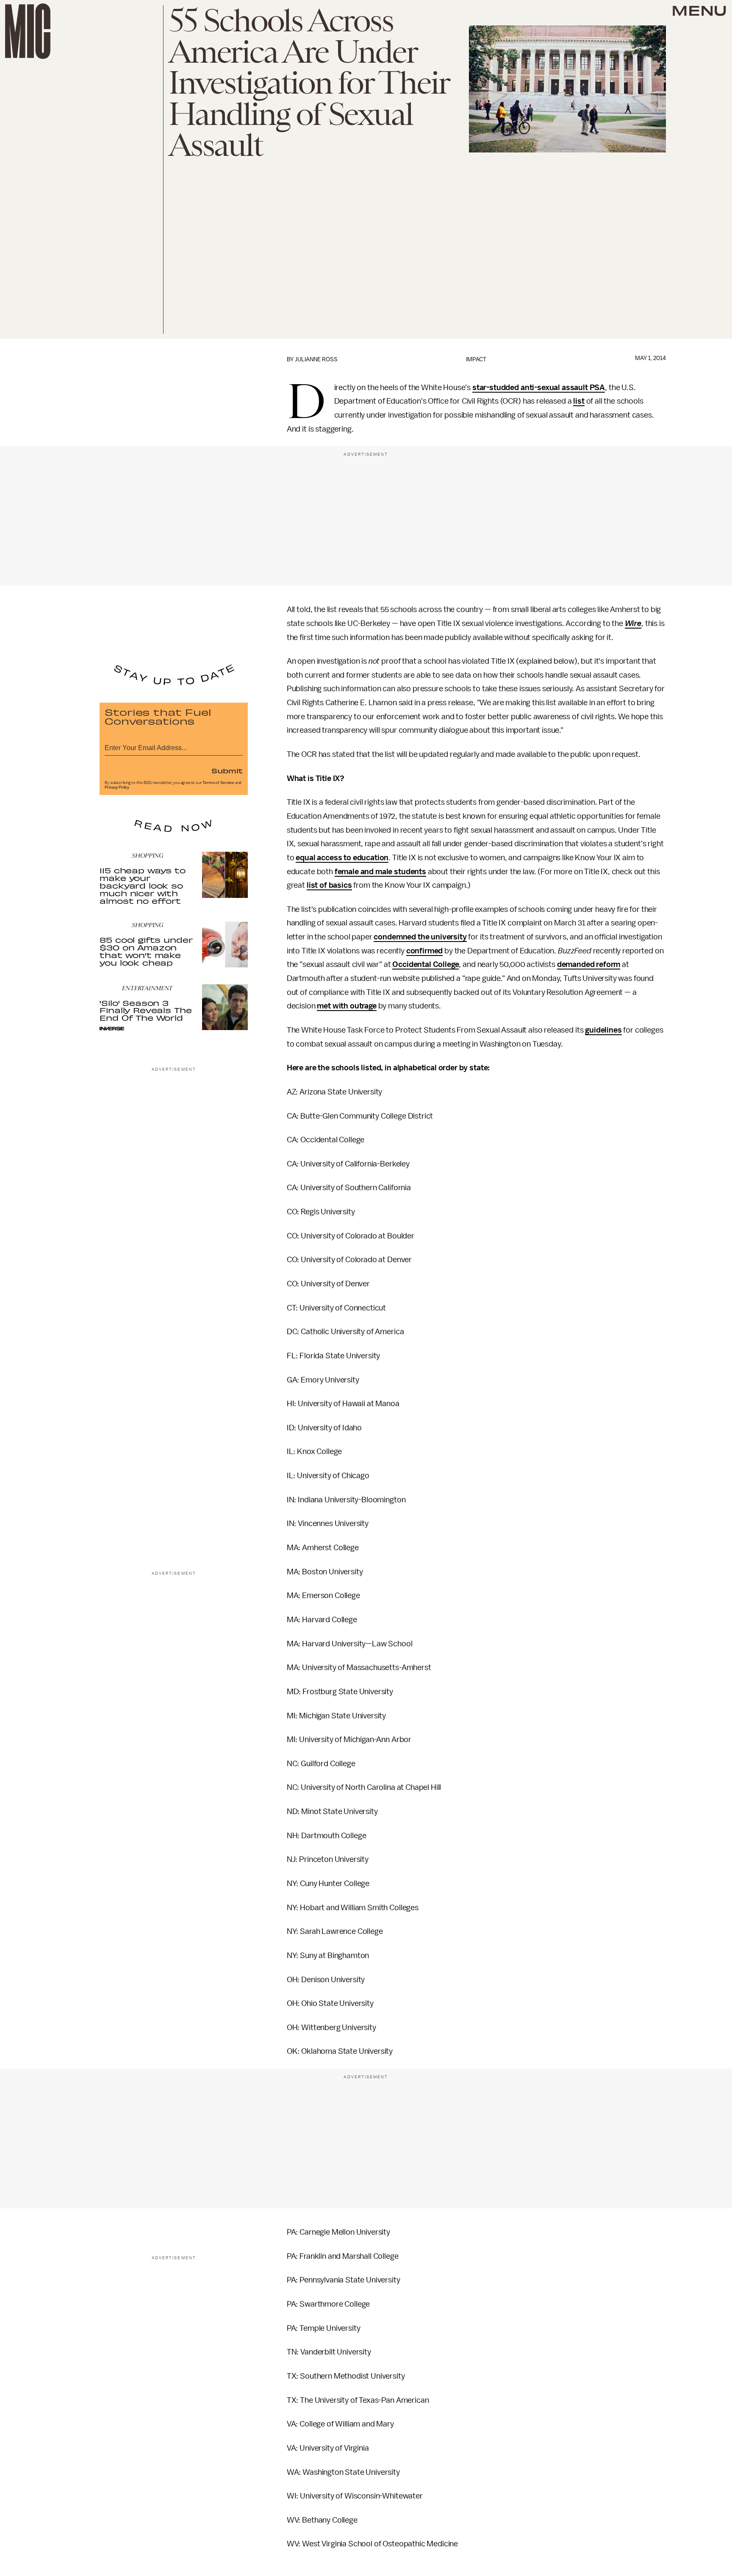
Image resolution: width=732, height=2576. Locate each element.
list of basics (329, 885)
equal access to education (342, 858)
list (579, 401)
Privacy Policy (117, 787)
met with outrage (347, 1006)
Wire (633, 623)
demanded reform (589, 964)
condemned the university (420, 937)
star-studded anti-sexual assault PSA (539, 388)
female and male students (380, 872)
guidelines (603, 1030)
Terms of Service (218, 783)
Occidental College (426, 964)
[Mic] (28, 31)
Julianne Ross (316, 359)
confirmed (425, 951)
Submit (227, 770)
